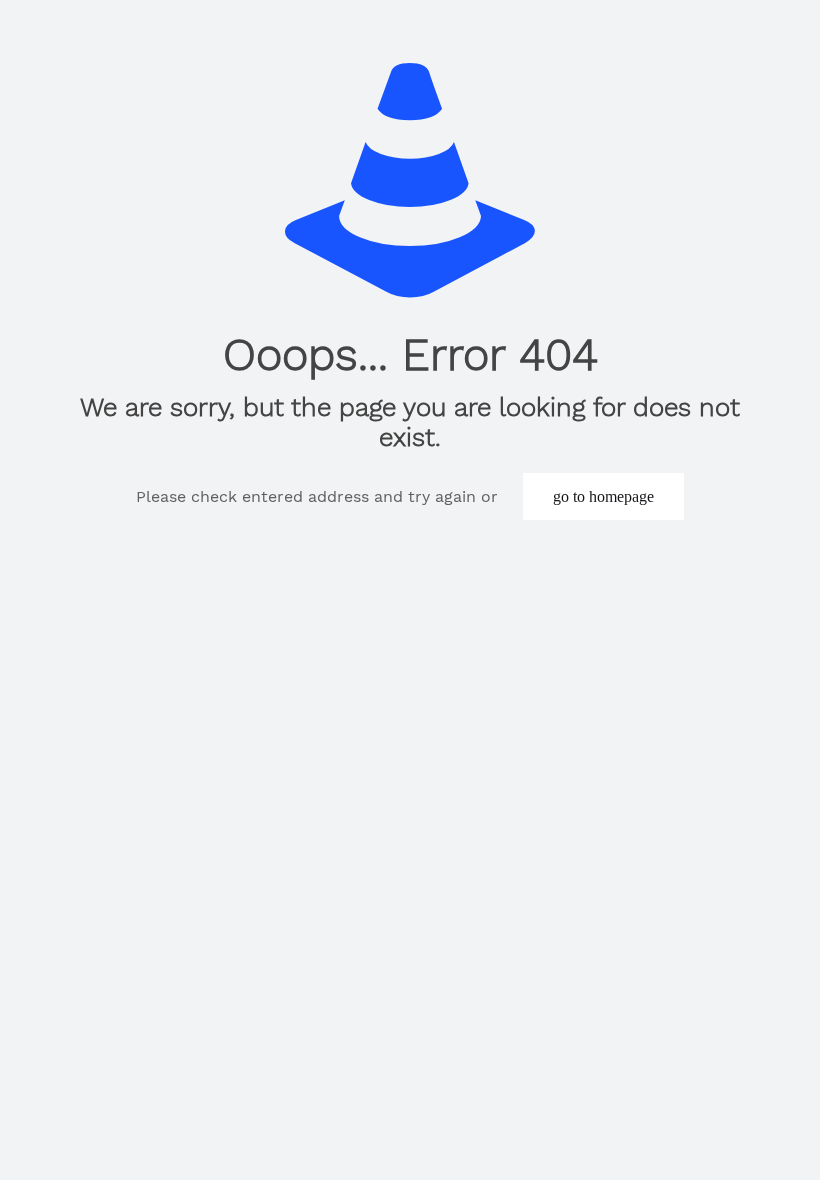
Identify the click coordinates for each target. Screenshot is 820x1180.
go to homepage (603, 496)
